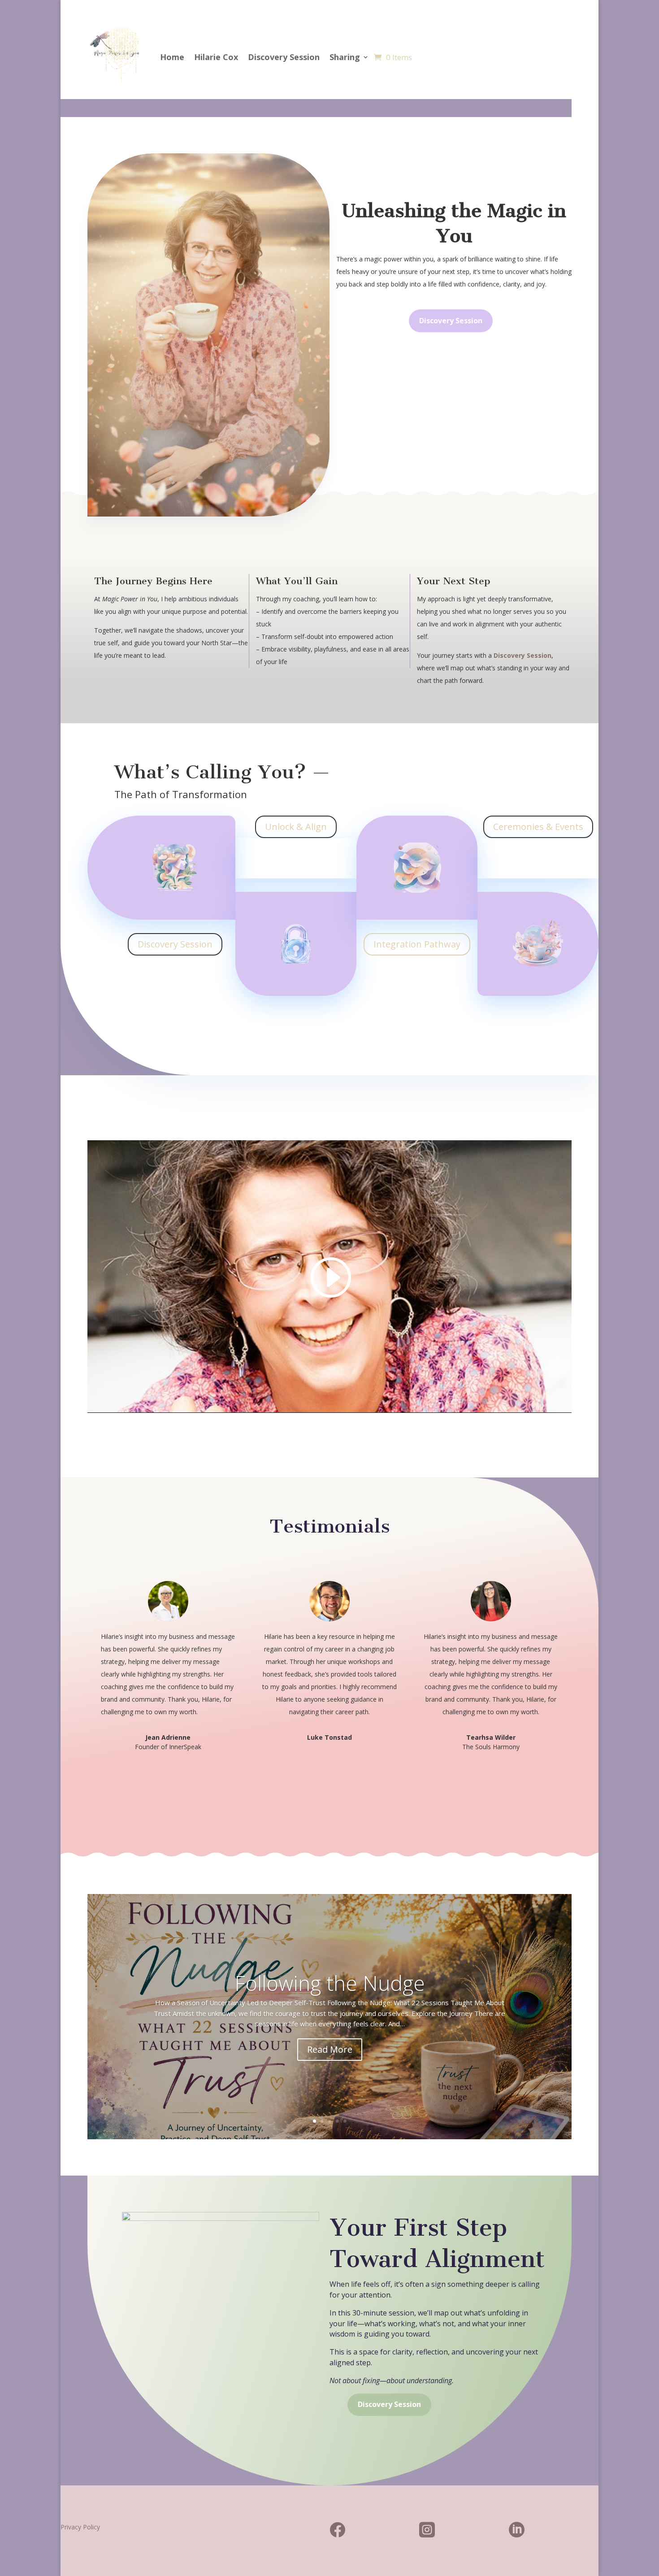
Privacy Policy (80, 2527)
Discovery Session (284, 57)
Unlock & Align (296, 827)
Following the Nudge (330, 1983)
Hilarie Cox (216, 57)
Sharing (345, 57)
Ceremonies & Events (538, 827)
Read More (330, 2049)
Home (172, 57)
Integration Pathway (417, 944)
